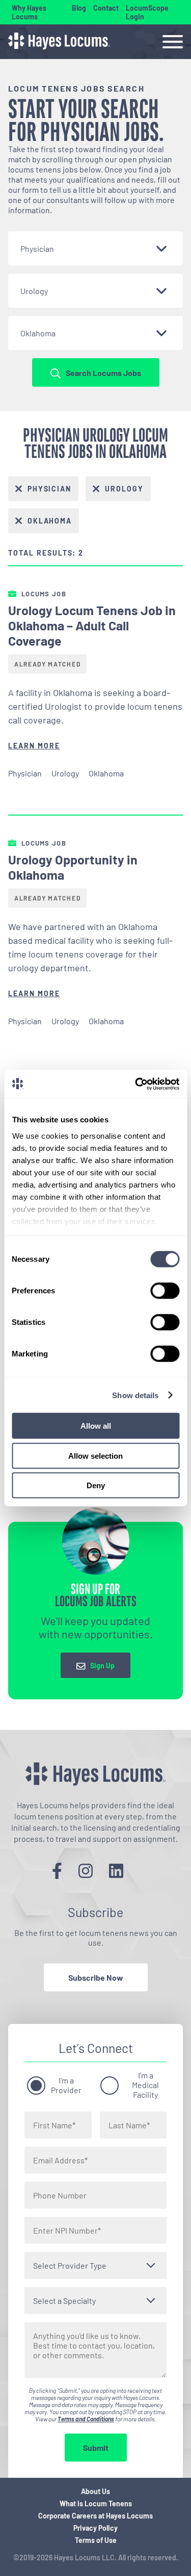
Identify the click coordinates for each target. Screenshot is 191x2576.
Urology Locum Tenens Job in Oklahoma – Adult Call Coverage (92, 625)
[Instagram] (86, 1870)
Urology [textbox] (34, 291)
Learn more (34, 746)
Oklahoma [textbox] (38, 333)
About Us (95, 2491)
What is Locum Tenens (96, 2503)
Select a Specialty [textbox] (64, 2300)
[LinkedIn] (116, 1870)
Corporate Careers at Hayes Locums (95, 2516)
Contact (106, 8)
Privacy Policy (95, 2528)
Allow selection (95, 1455)
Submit (96, 2448)
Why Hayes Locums (29, 12)
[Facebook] (57, 1870)
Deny (96, 1485)
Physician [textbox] (37, 249)
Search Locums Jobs (103, 373)
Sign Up (102, 1666)
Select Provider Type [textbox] (70, 2265)
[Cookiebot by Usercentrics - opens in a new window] (136, 1084)
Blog (79, 8)
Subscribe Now (96, 1977)
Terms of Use (96, 2540)
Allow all (96, 1426)
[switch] (165, 1291)
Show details (135, 1395)
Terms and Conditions (86, 2419)
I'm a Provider (66, 2085)
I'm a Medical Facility (145, 2085)
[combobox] (95, 249)
